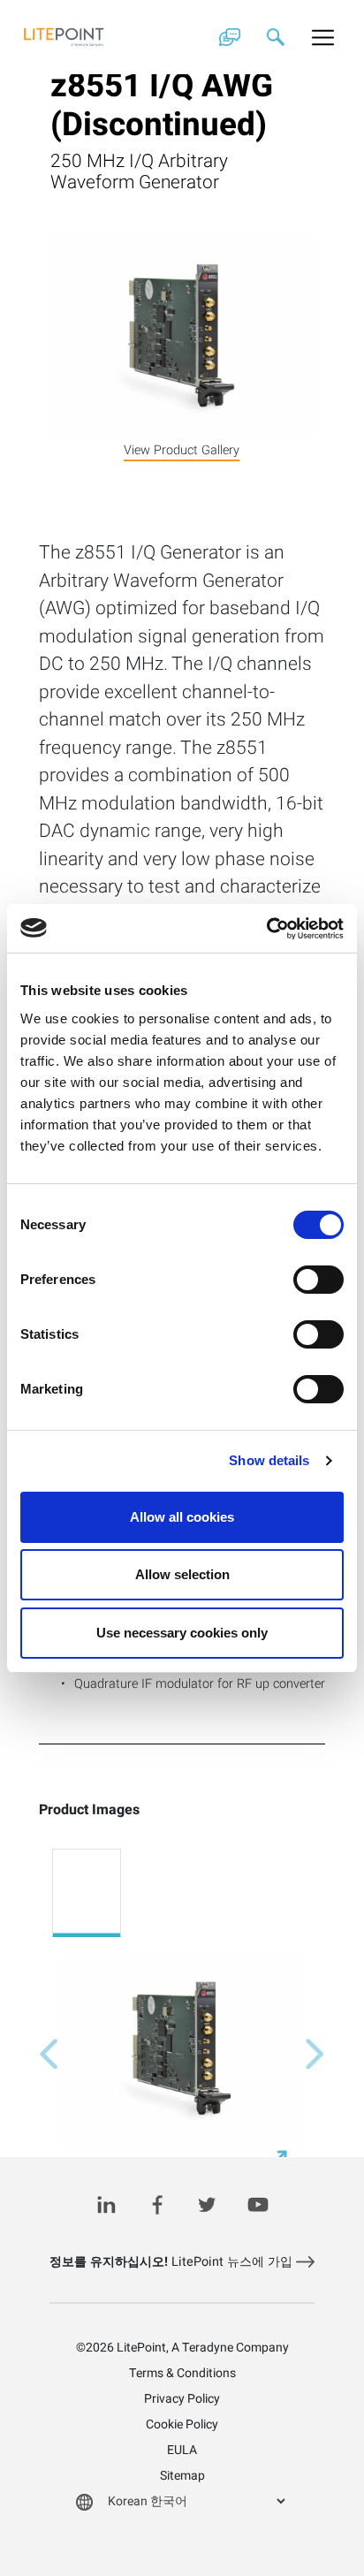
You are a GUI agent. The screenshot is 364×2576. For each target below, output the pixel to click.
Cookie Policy (182, 2424)
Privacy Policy (182, 2399)
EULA (182, 2450)
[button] (49, 2055)
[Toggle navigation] (323, 37)
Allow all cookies (182, 1517)
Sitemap (182, 2476)
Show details (269, 1460)
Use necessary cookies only (182, 1633)
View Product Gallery (182, 450)
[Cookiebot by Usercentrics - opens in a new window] (266, 929)
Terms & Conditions (182, 2373)
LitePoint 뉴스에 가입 (173, 2262)
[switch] (318, 1280)
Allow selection (182, 1574)
